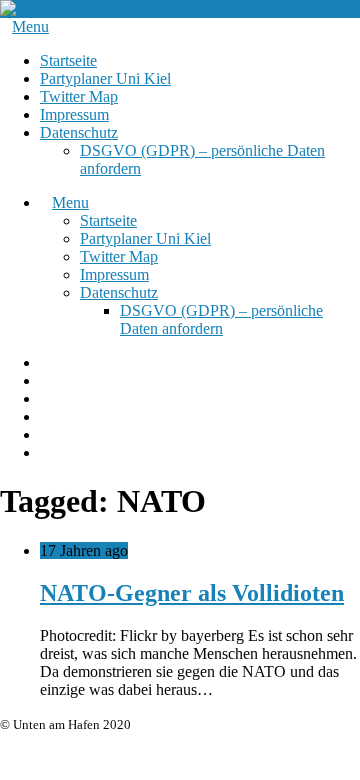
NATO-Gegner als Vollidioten (192, 593)
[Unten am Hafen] (60, 8)
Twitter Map (79, 96)
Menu (30, 26)
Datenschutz (79, 132)
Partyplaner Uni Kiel (105, 78)
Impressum (74, 114)
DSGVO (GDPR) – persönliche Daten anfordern (221, 319)
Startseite (68, 60)
